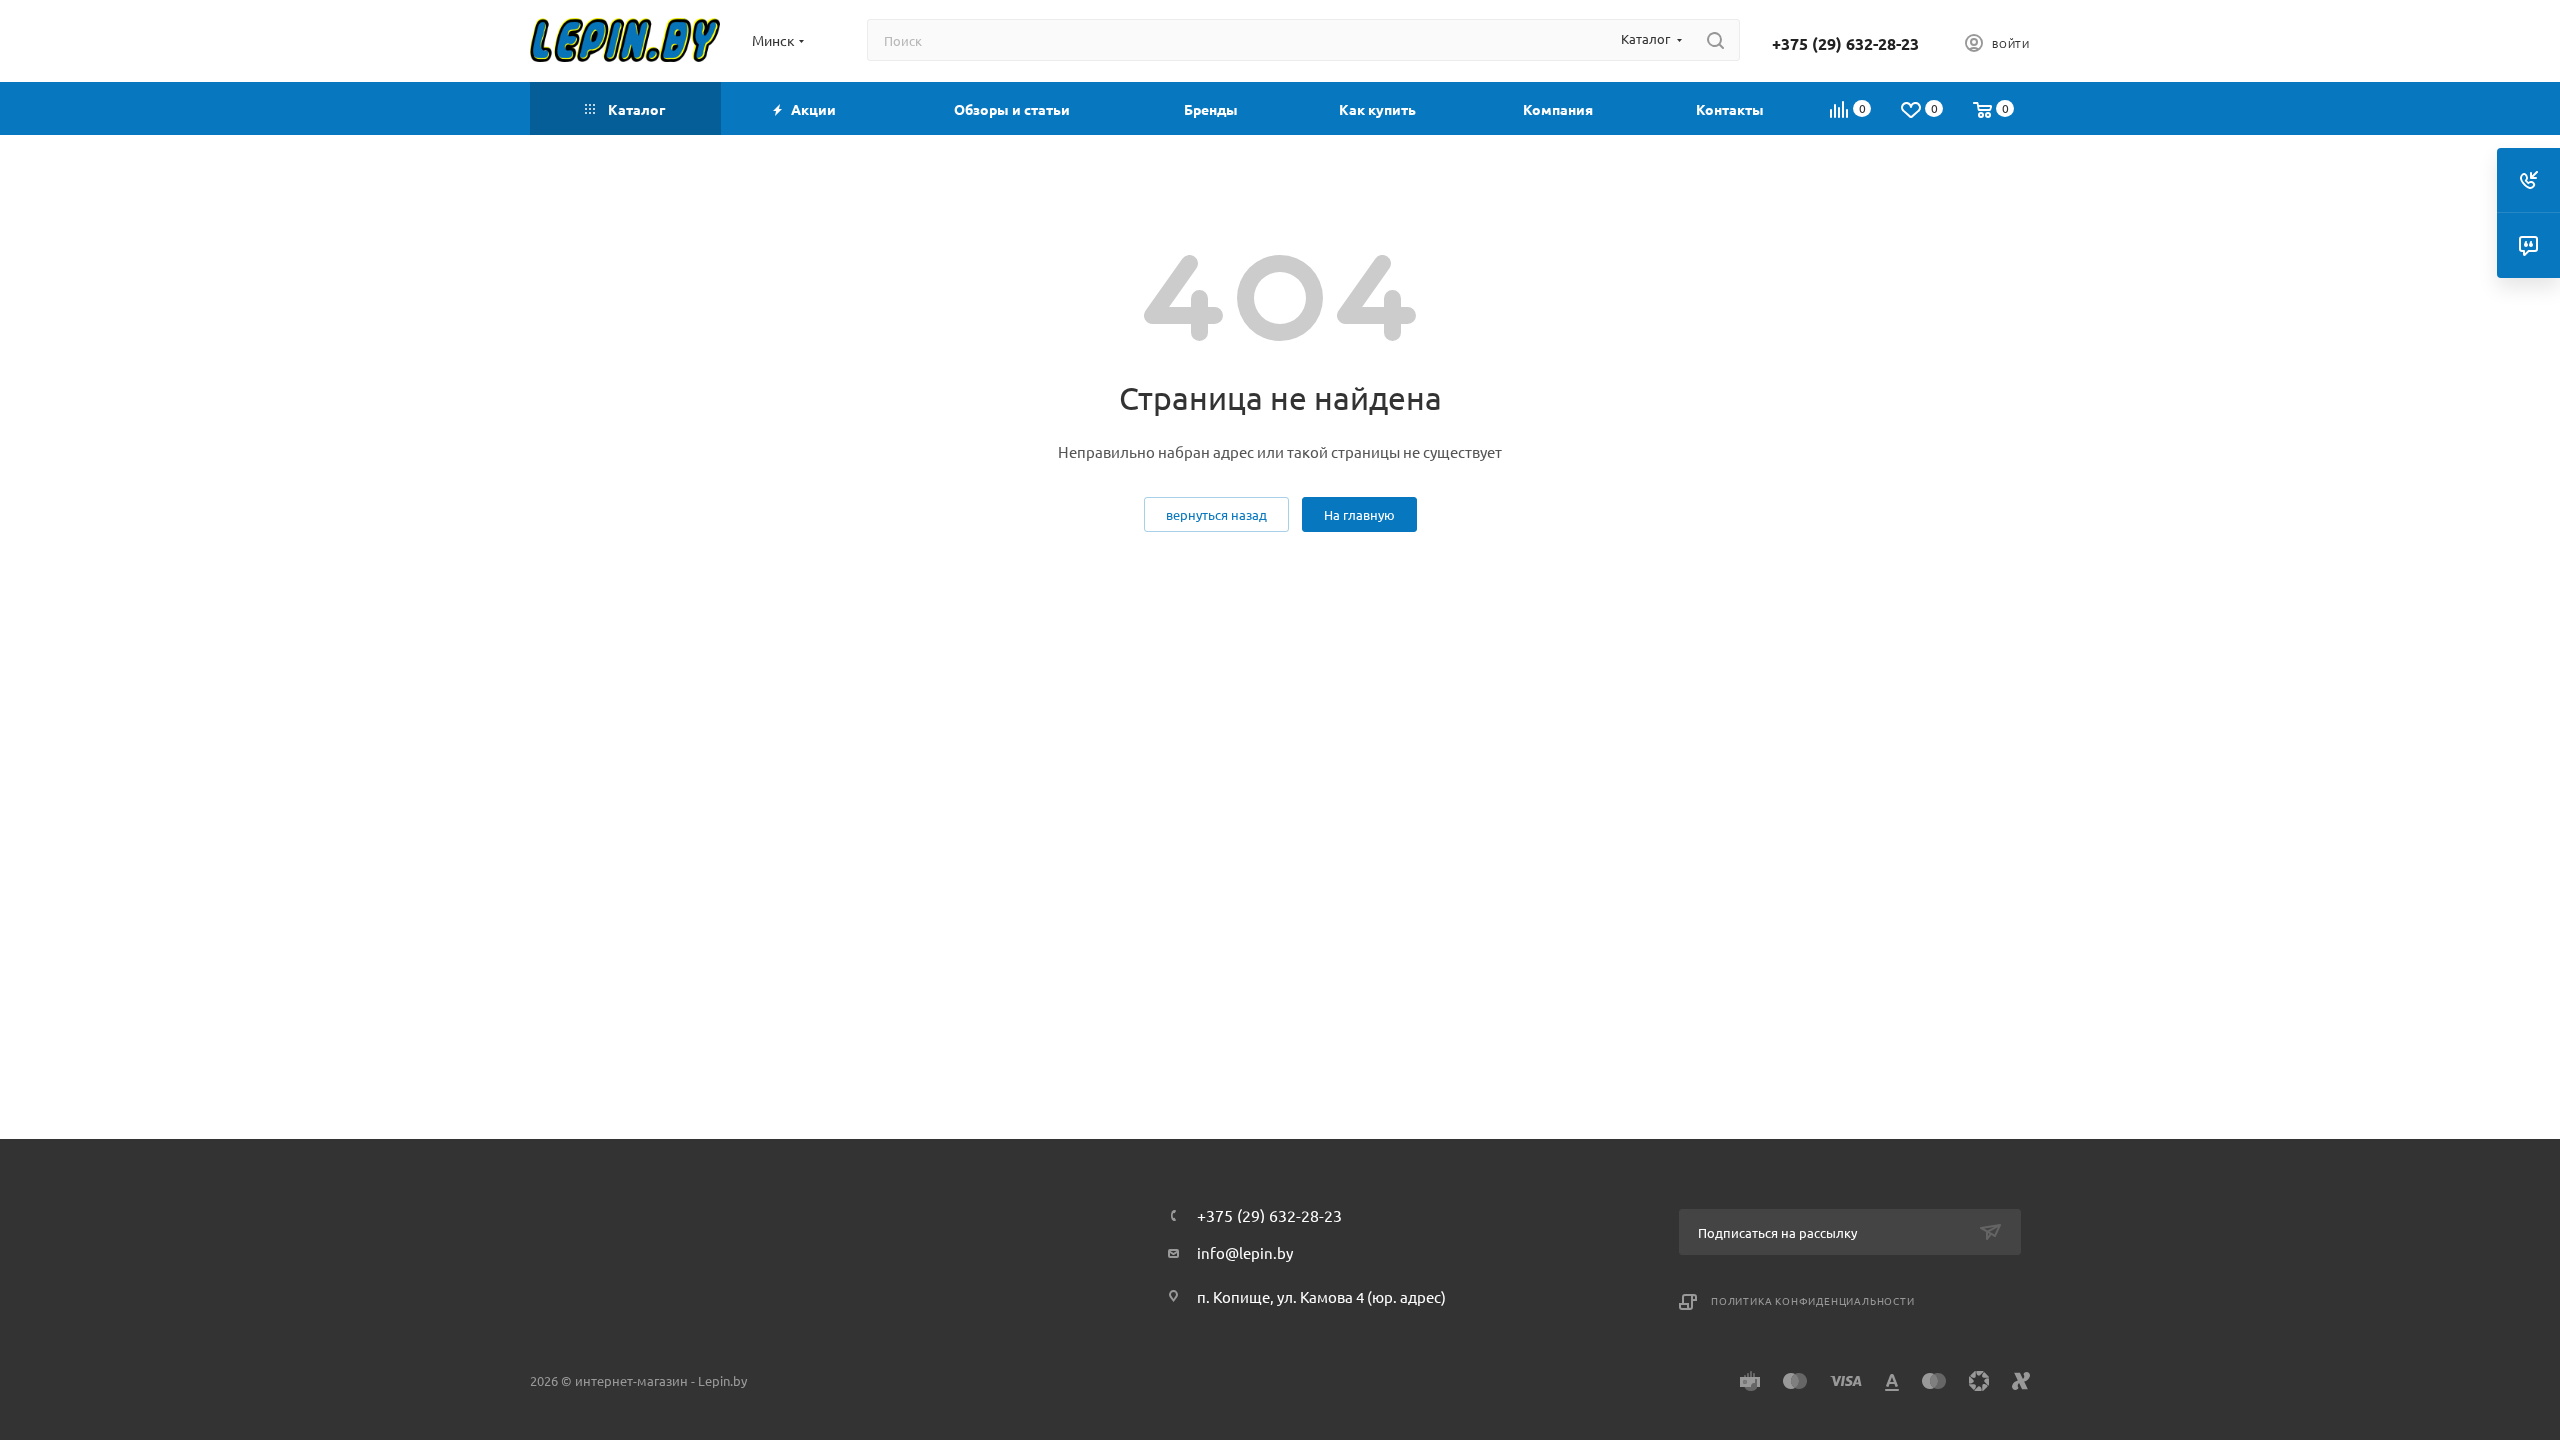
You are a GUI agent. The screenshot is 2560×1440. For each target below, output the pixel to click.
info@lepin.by (1245, 1252)
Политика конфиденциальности (1813, 1300)
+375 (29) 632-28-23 (1845, 44)
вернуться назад (1216, 514)
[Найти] (1715, 40)
